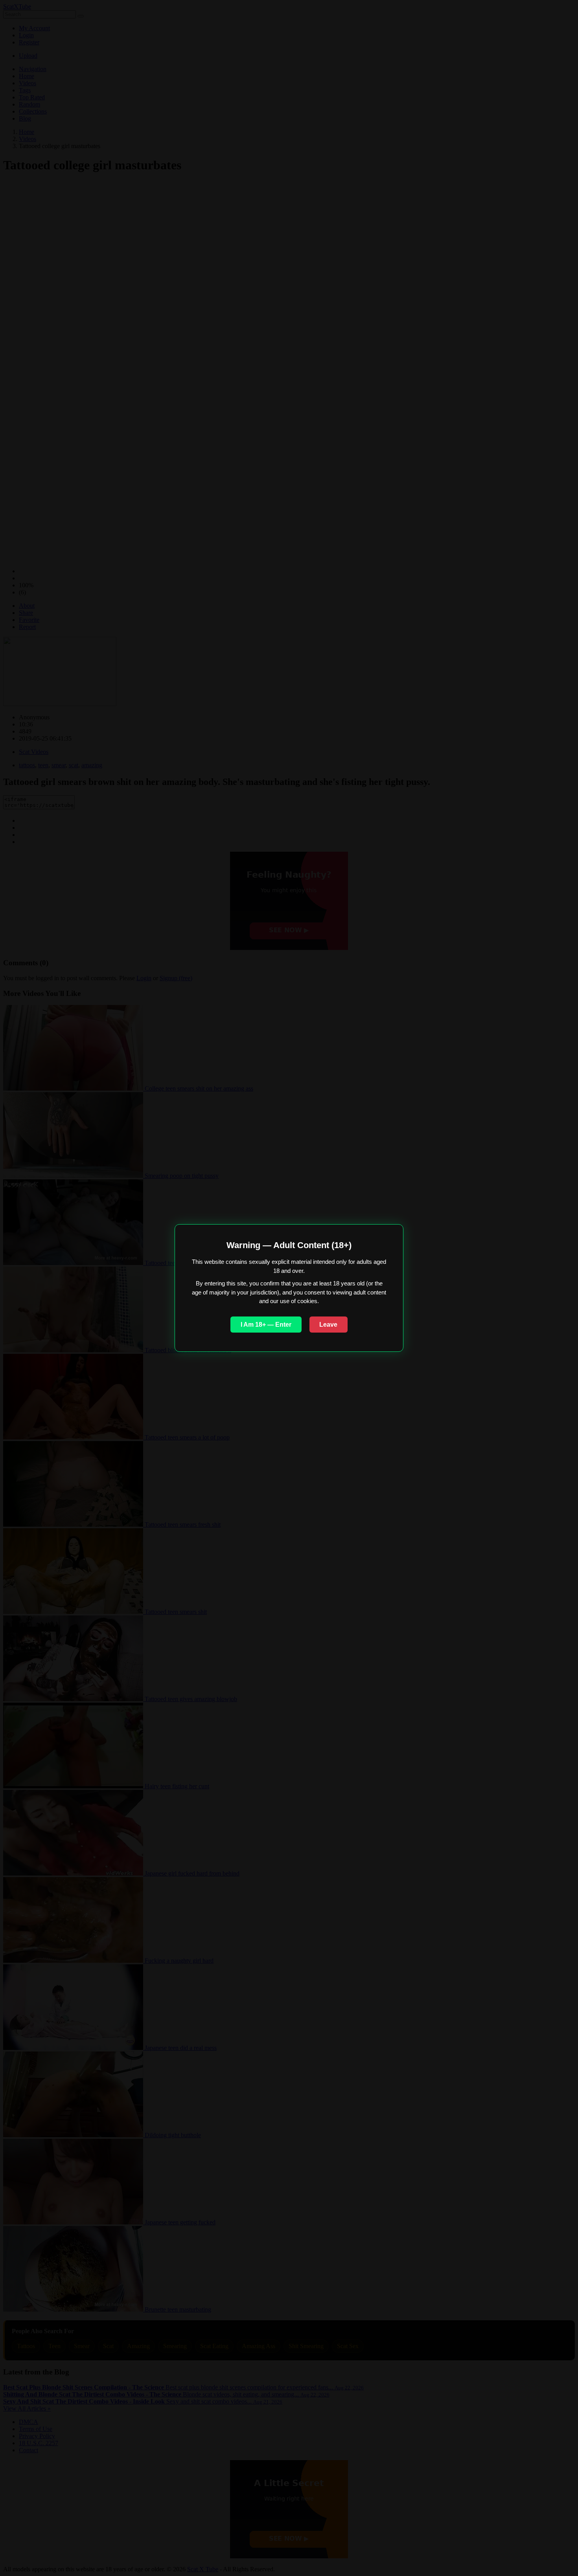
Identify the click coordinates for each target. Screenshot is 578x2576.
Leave (328, 1325)
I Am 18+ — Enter (266, 1325)
